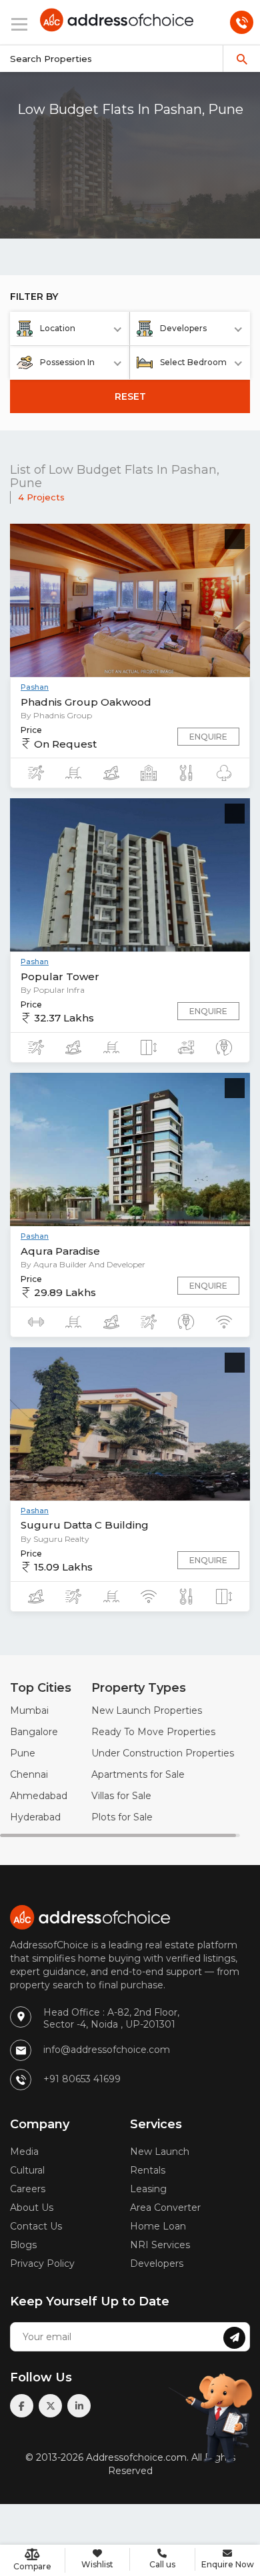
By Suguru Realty (55, 1539)
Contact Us (36, 2226)
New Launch (160, 2152)
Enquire (208, 737)
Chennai (29, 1774)
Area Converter (165, 2208)
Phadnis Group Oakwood (86, 702)
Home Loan (158, 2226)
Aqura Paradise (60, 1251)
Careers (28, 2189)
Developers (157, 2263)
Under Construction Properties (163, 1753)
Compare (32, 2566)
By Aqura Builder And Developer (83, 1264)
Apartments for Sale (138, 1774)
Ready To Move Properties (153, 1732)
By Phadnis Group (56, 715)
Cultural (27, 2170)
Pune (23, 1753)
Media (24, 2152)
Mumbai (29, 1710)
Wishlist (97, 2564)
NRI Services (160, 2245)
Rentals (148, 2170)
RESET (130, 396)
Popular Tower (60, 976)
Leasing (148, 2189)
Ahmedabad (39, 1796)
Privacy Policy (42, 2263)
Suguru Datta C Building (85, 1525)
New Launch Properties (147, 1710)
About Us (32, 2208)
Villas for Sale (121, 1796)
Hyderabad (35, 1817)
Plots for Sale (122, 1817)
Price (31, 730)
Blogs (23, 2245)
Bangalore (34, 1732)
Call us (162, 2564)
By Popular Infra (53, 990)
